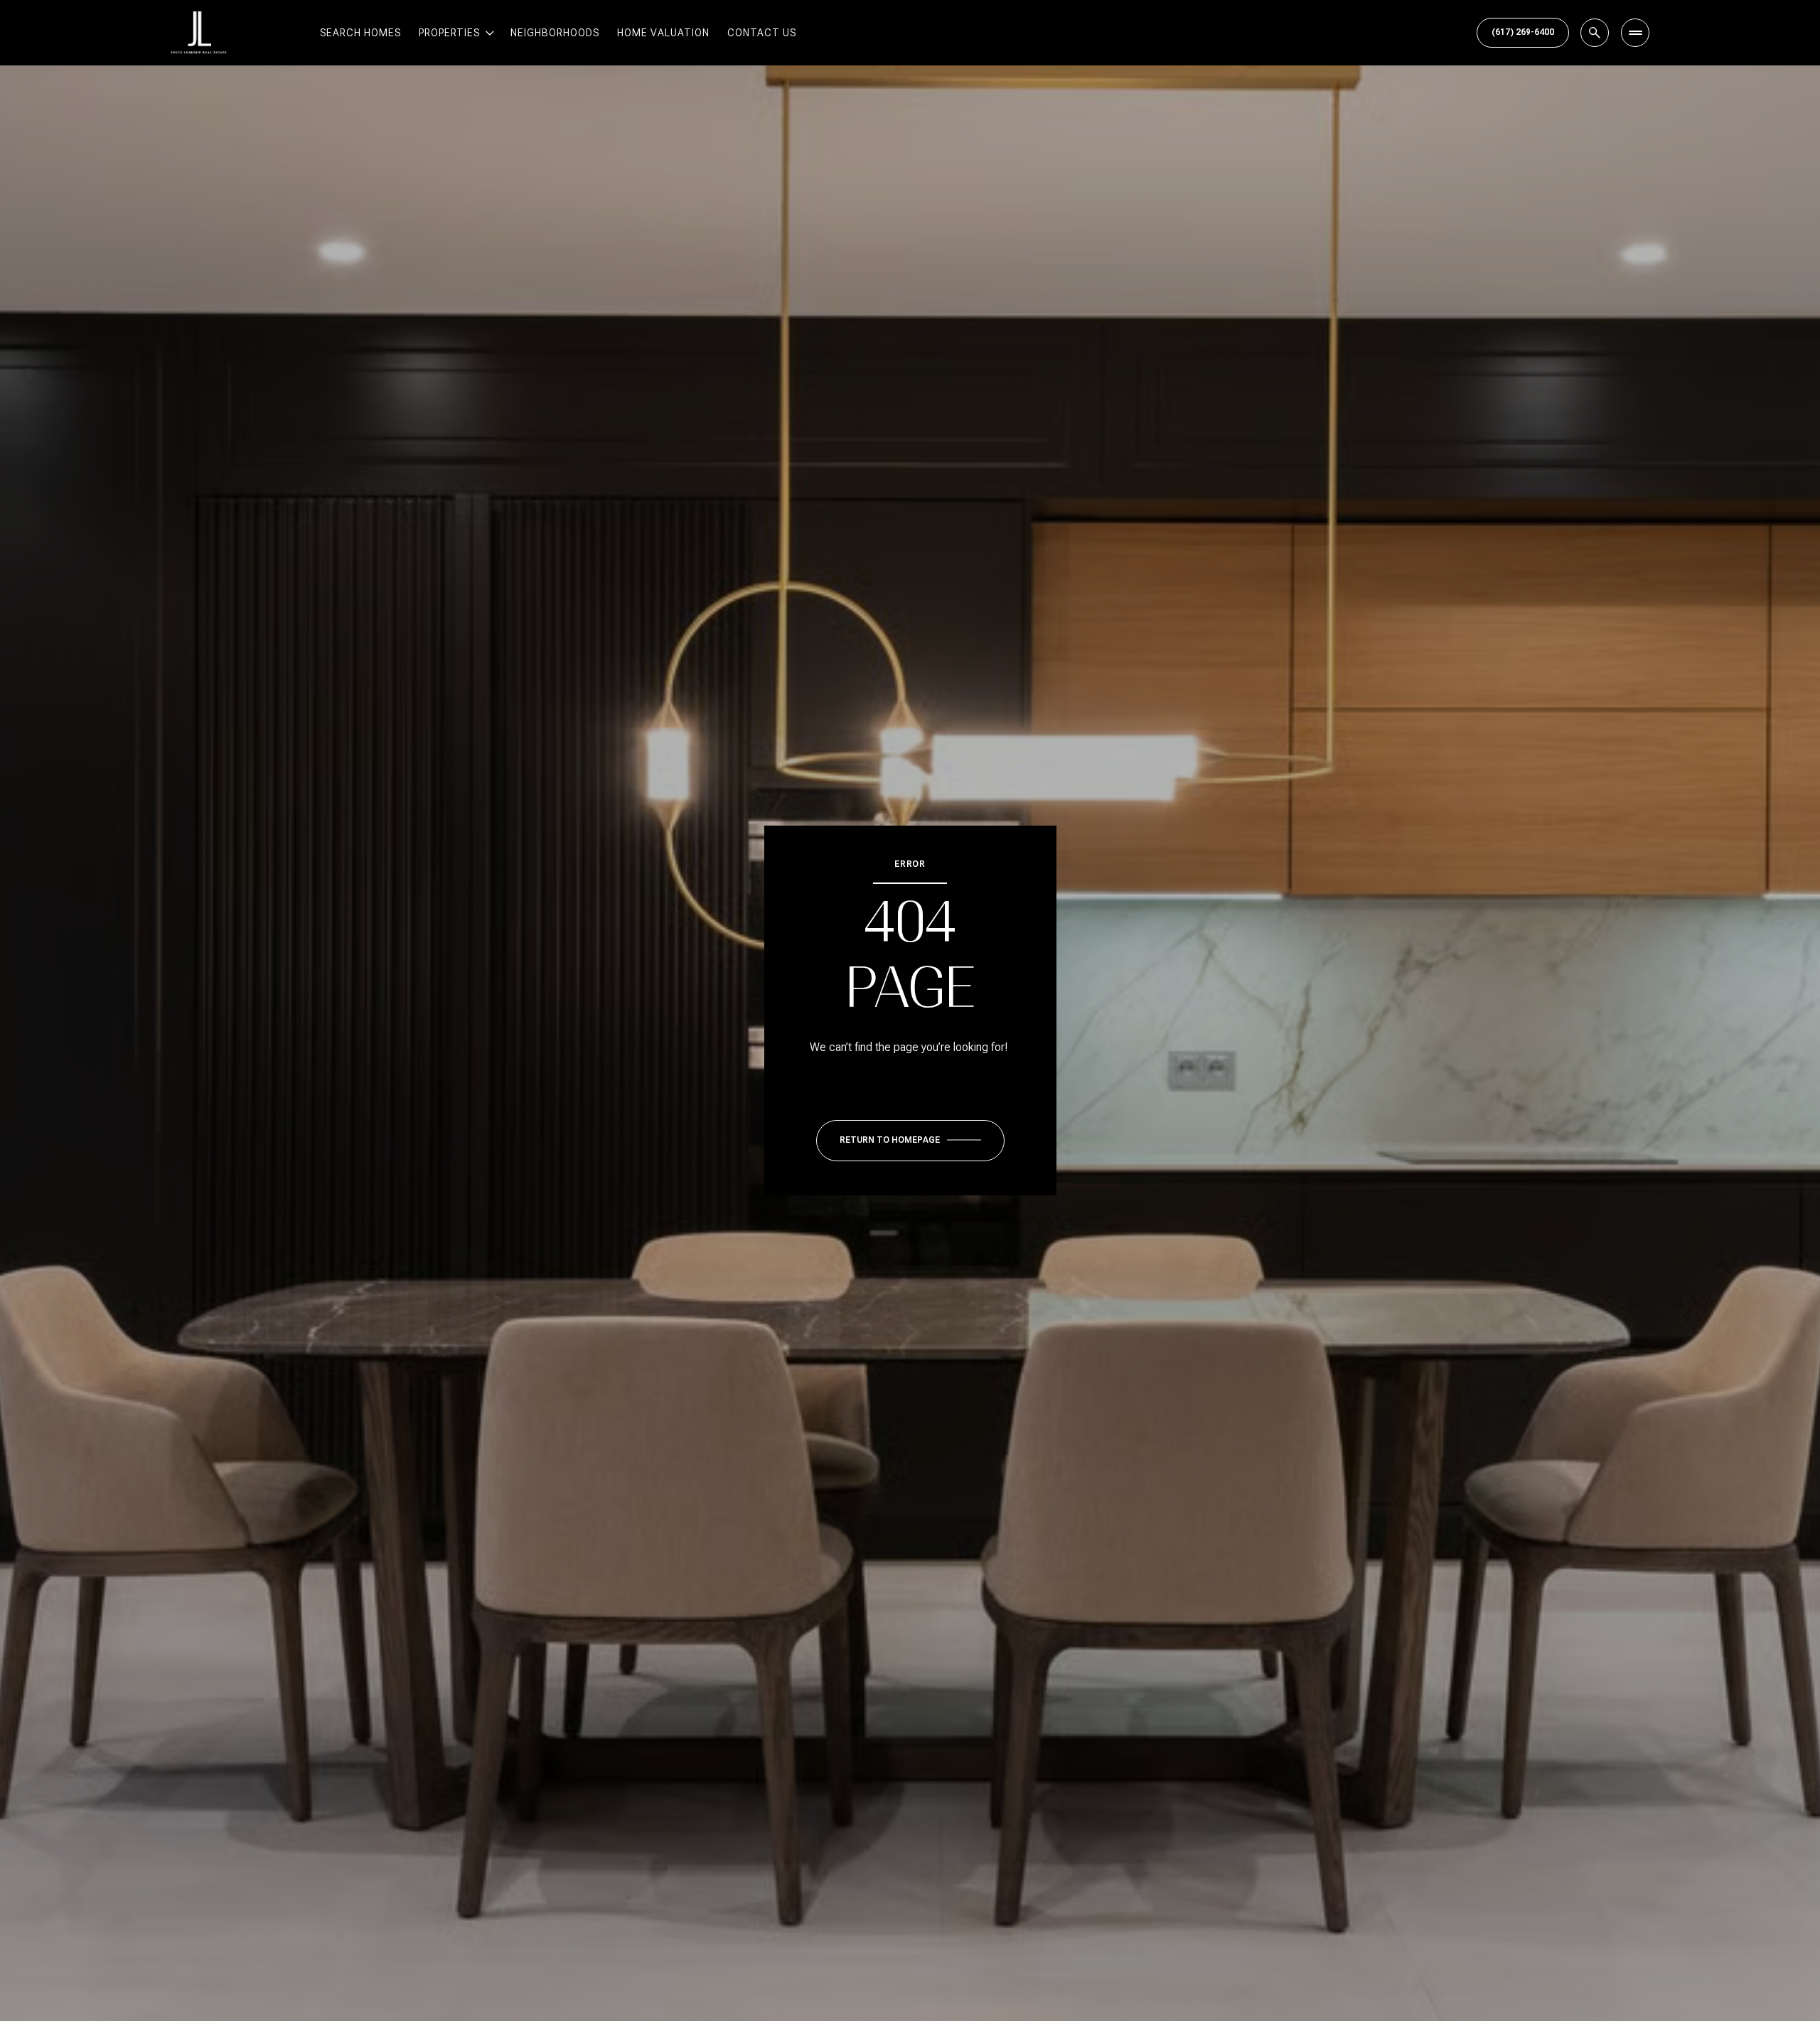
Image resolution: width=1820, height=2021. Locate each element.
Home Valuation (663, 33)
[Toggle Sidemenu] (1635, 33)
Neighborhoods (555, 33)
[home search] (1595, 33)
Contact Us (762, 33)
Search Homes (360, 33)
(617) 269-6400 (1523, 32)
